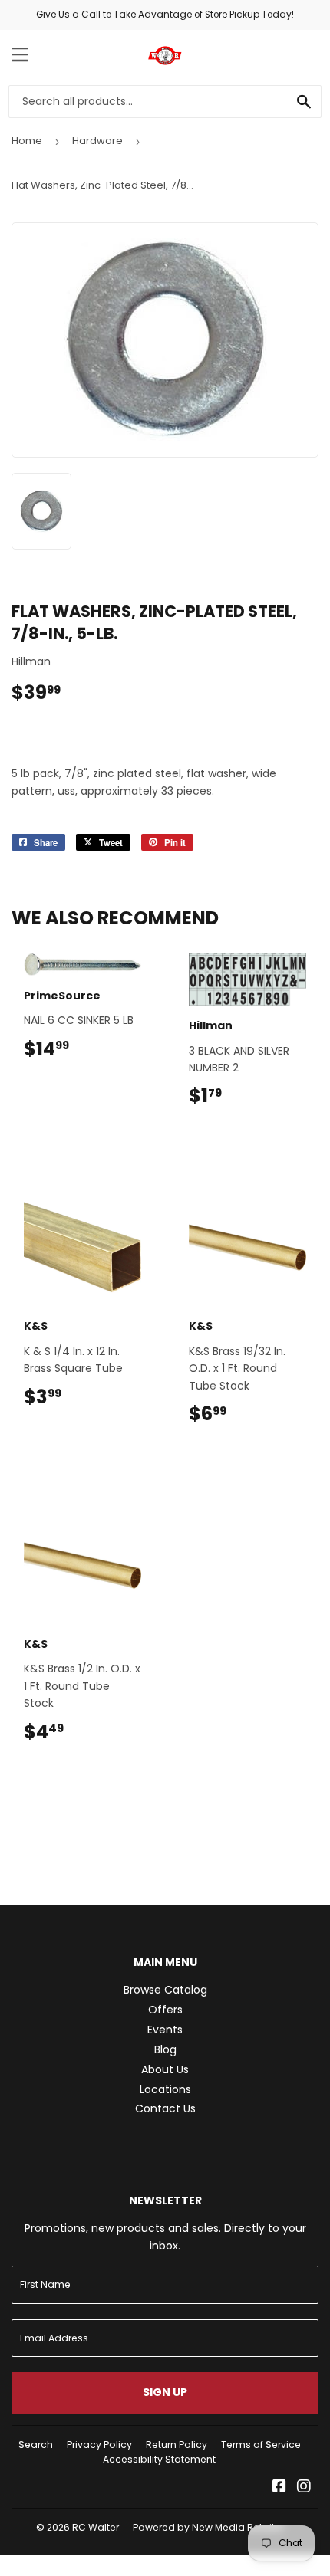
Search (36, 2445)
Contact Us (165, 2108)
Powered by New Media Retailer (208, 2527)
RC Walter (96, 2527)
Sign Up (165, 2392)
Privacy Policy (99, 2445)
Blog (165, 2049)
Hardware (97, 141)
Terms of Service (261, 2445)
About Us (165, 2069)
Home (27, 141)
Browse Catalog (165, 1990)
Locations (165, 2089)
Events (165, 2030)
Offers (165, 2010)
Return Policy (177, 2445)
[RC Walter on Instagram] (304, 2488)
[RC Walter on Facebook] (279, 2488)
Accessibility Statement (159, 2459)
